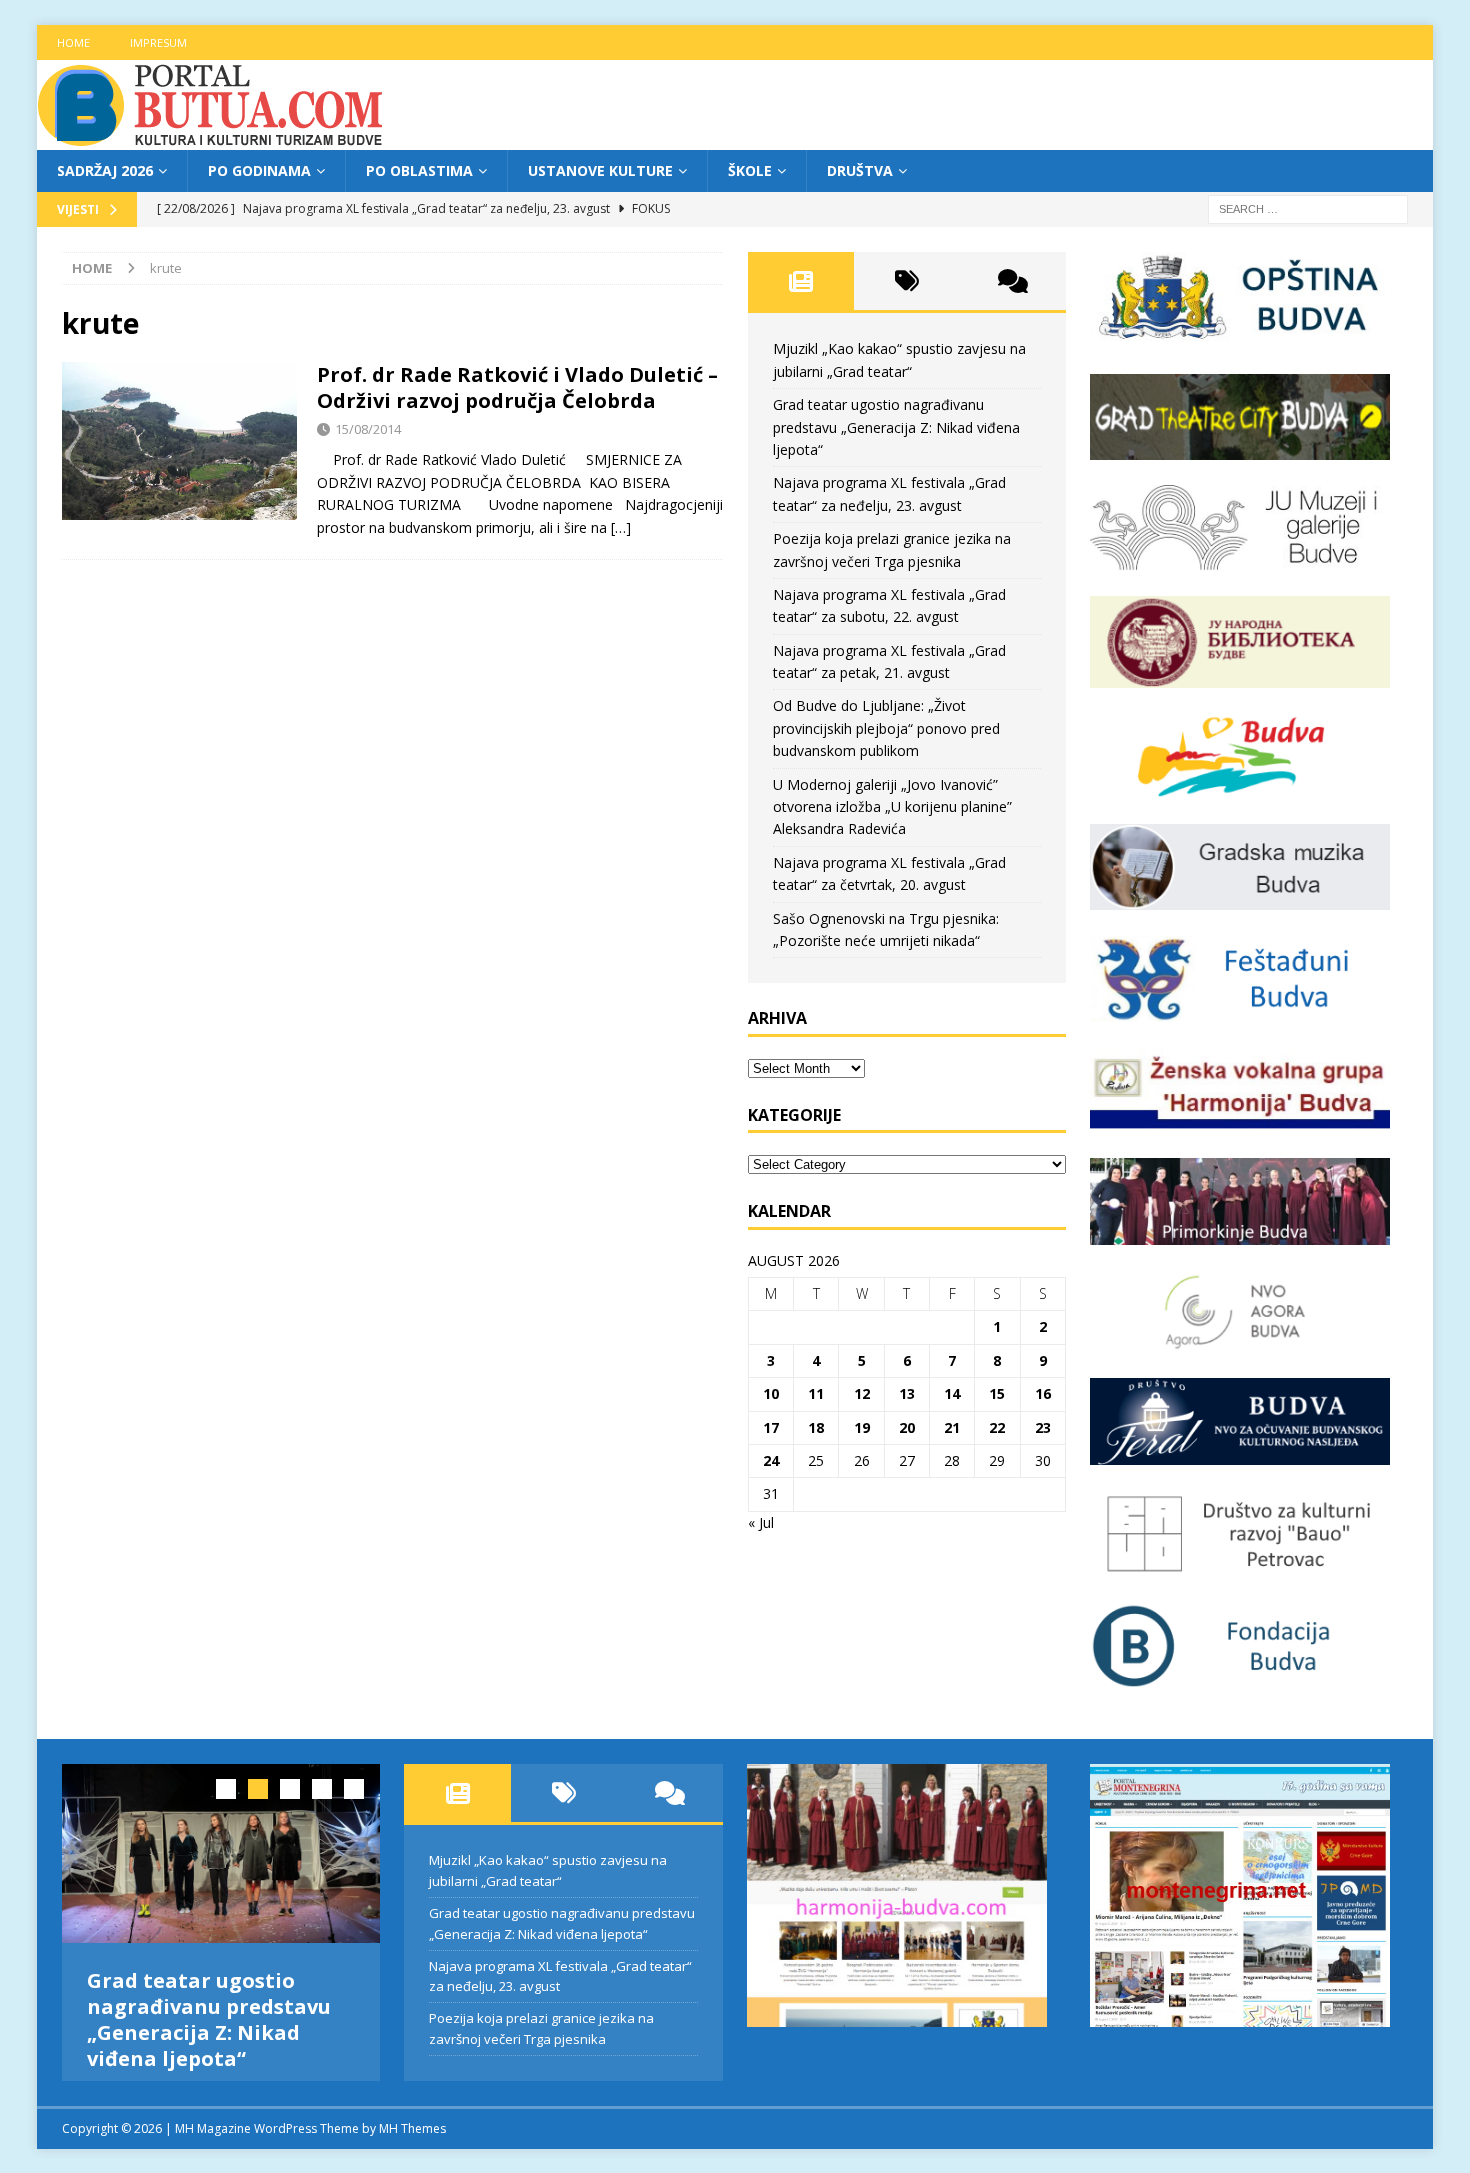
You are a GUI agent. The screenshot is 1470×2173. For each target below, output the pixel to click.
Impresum (158, 42)
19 (862, 1427)
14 (952, 1393)
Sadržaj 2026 (105, 170)
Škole (750, 170)
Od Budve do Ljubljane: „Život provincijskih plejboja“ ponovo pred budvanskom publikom (886, 728)
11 (816, 1393)
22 (997, 1427)
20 (907, 1427)
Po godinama (259, 170)
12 (862, 1393)
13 (907, 1393)
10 (771, 1393)
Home (73, 42)
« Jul (761, 1522)
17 (771, 1427)
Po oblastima (419, 170)
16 (1043, 1393)
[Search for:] (1308, 208)
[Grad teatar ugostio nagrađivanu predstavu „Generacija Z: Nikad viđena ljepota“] (221, 1853)
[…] (621, 527)
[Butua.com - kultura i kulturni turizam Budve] (212, 138)
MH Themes (412, 2144)
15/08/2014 (368, 429)
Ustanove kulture (600, 170)
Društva (860, 170)
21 (952, 1427)
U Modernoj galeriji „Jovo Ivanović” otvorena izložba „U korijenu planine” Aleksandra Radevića (892, 807)
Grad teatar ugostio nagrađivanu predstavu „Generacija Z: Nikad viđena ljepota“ (896, 427)
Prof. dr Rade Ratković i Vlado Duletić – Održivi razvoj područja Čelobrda (517, 387)
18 (816, 1427)
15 (997, 1393)
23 (1043, 1427)
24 (771, 1460)
